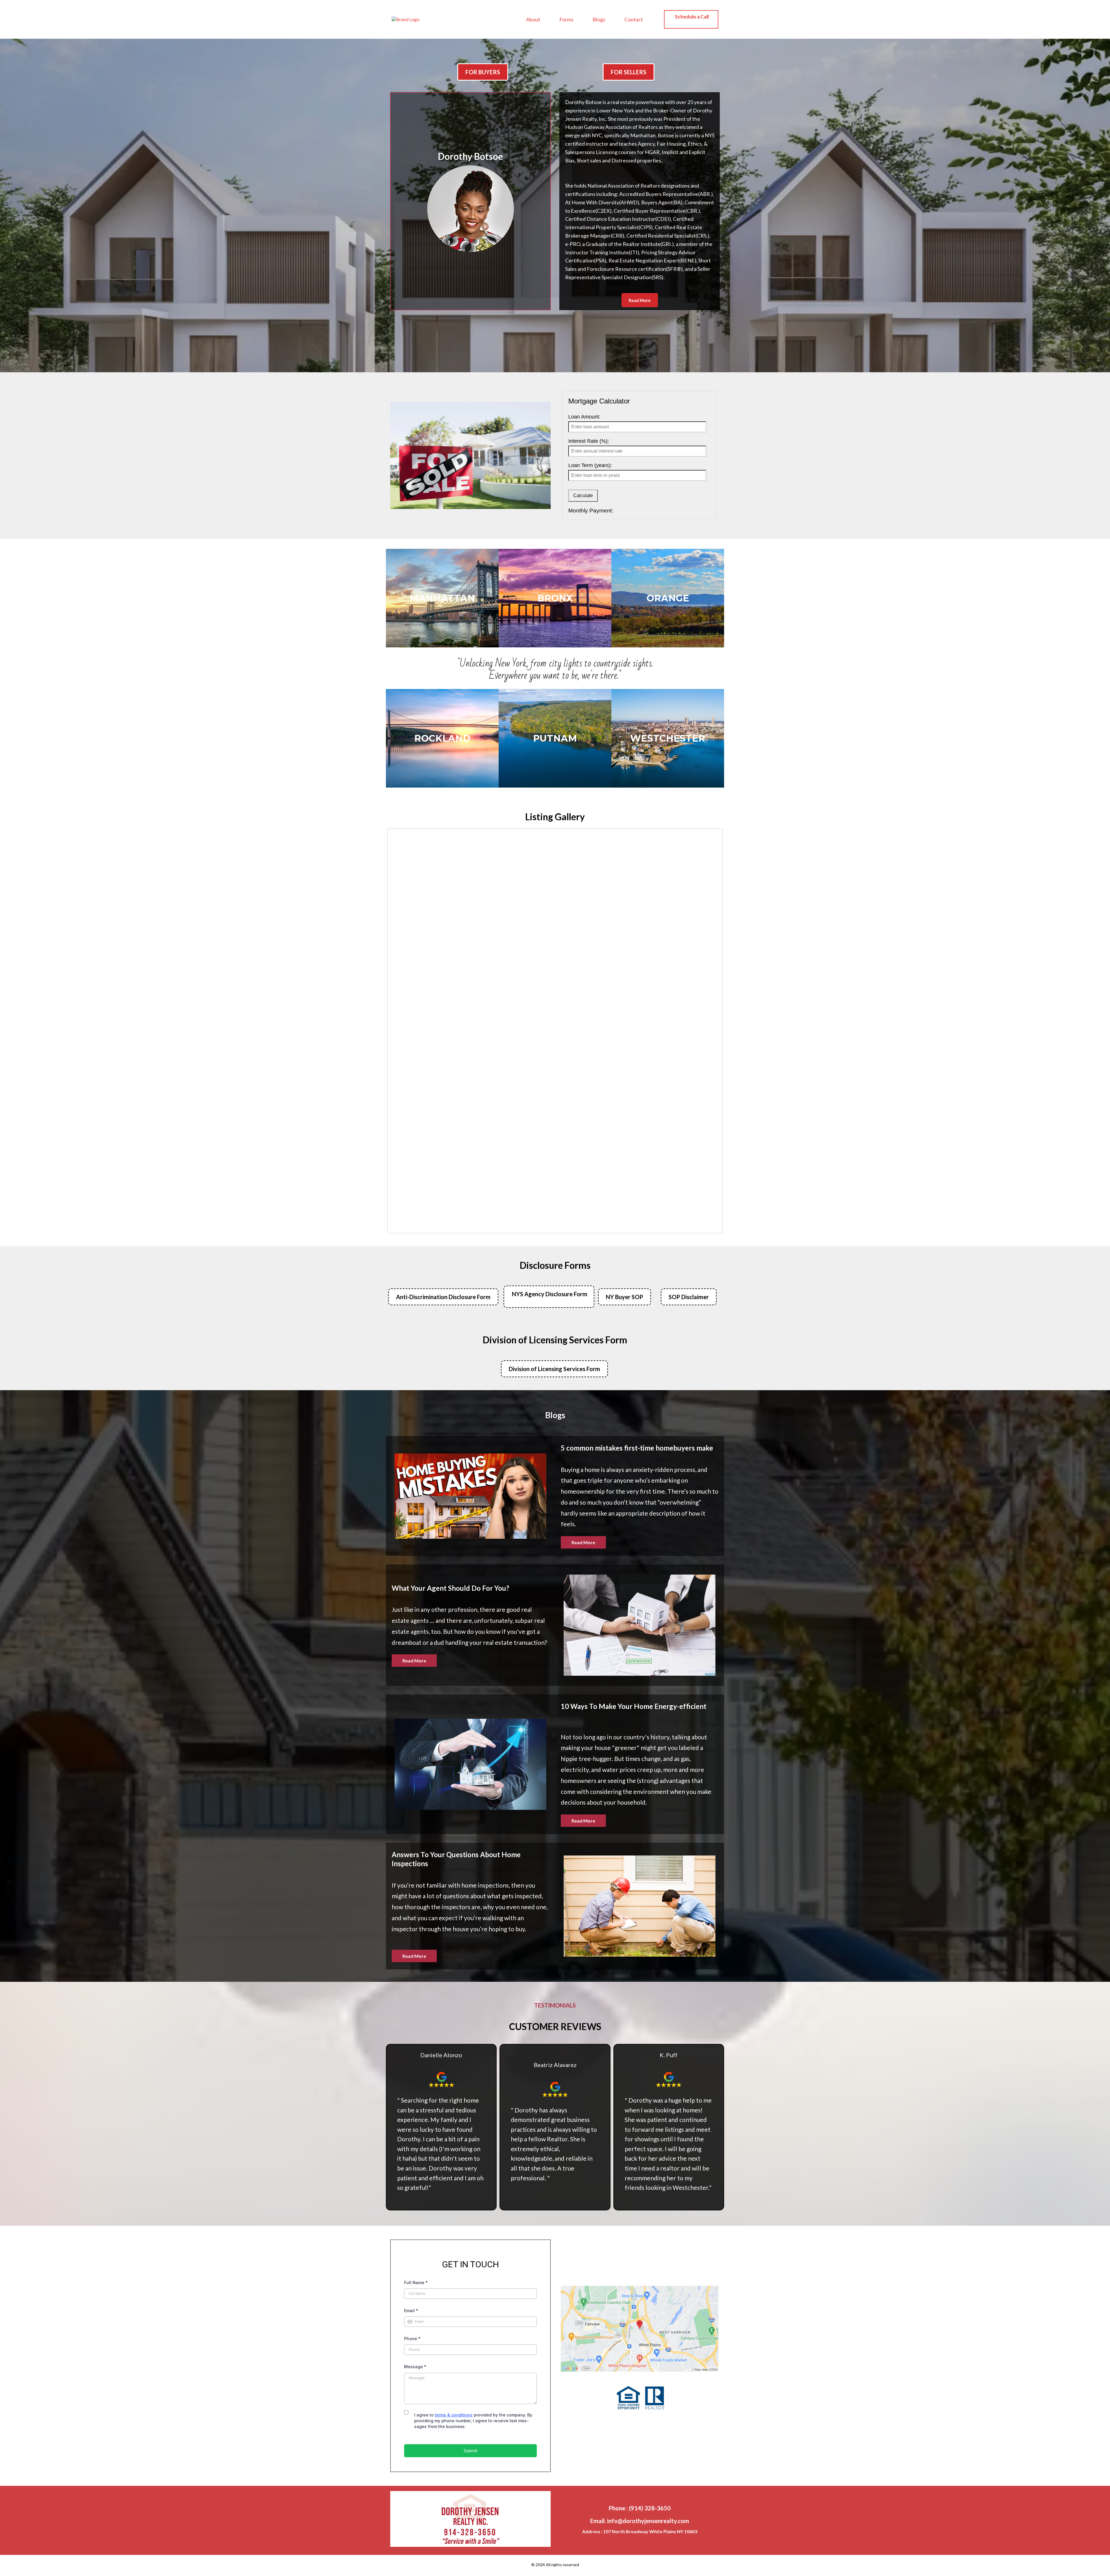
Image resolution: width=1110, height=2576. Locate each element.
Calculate (583, 496)
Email (411, 2311)
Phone (412, 2339)
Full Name (416, 2283)
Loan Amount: (584, 417)
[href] (640, 2329)
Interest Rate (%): (589, 441)
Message (415, 2367)
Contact (634, 19)
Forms (566, 19)
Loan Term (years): (590, 465)
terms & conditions (454, 2415)
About (533, 19)
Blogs (599, 19)
